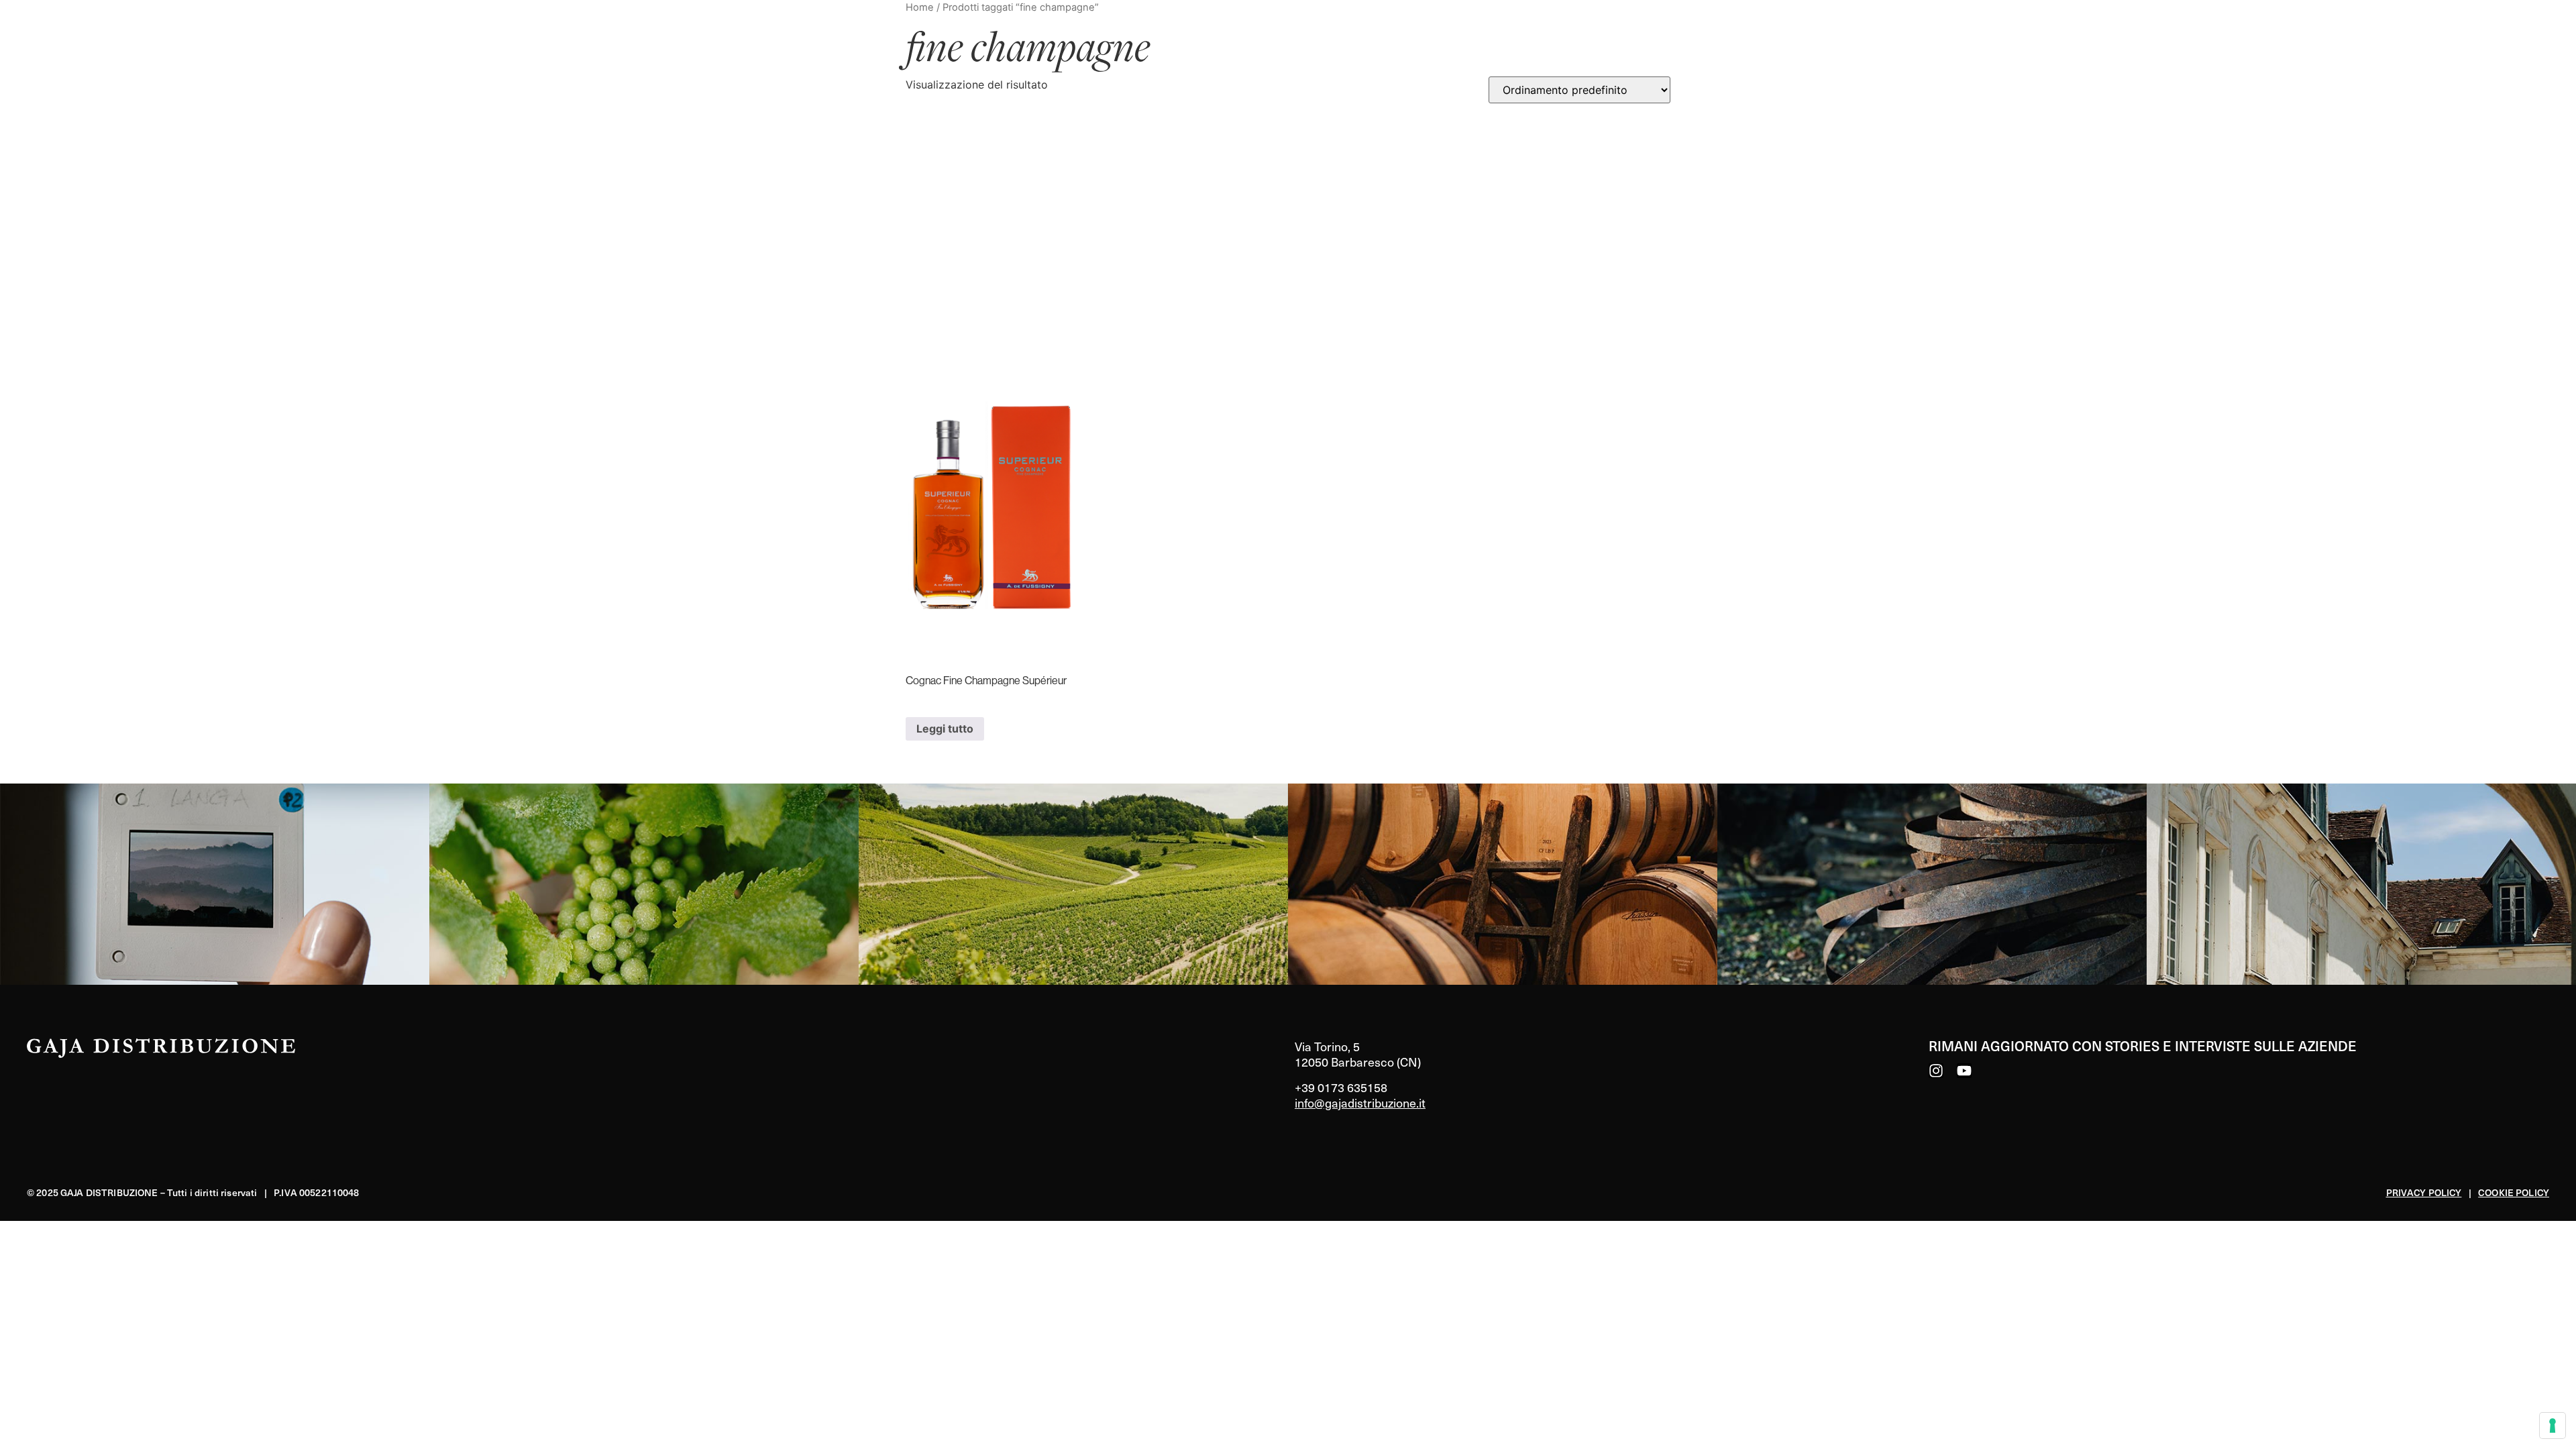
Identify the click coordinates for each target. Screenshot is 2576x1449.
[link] (215, 884)
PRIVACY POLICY (2424, 1192)
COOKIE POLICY (2514, 1192)
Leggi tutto (945, 729)
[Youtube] (1964, 1071)
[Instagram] (1936, 1071)
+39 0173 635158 (1341, 1087)
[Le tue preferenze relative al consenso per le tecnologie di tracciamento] (2553, 1426)
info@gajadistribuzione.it (1360, 1103)
